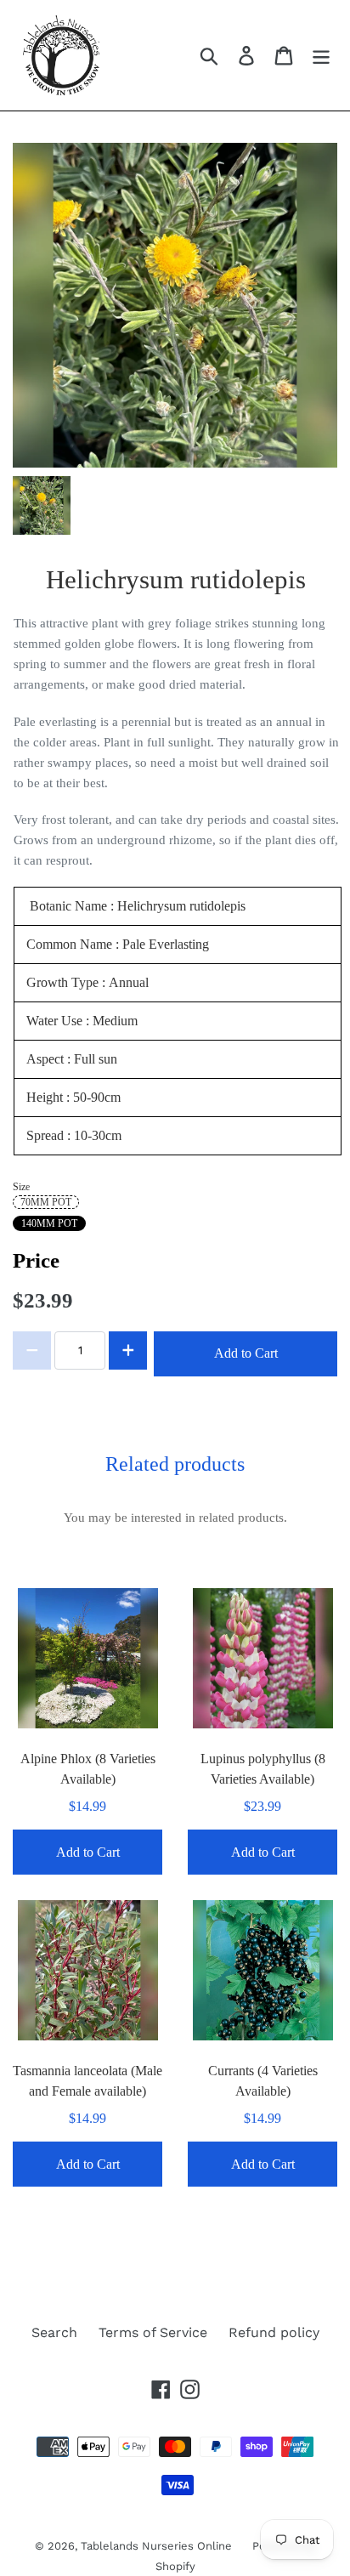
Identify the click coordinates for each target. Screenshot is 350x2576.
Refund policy (274, 2332)
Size (21, 1187)
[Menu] (321, 56)
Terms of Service (153, 2332)
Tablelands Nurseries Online (158, 2546)
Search (54, 2332)
